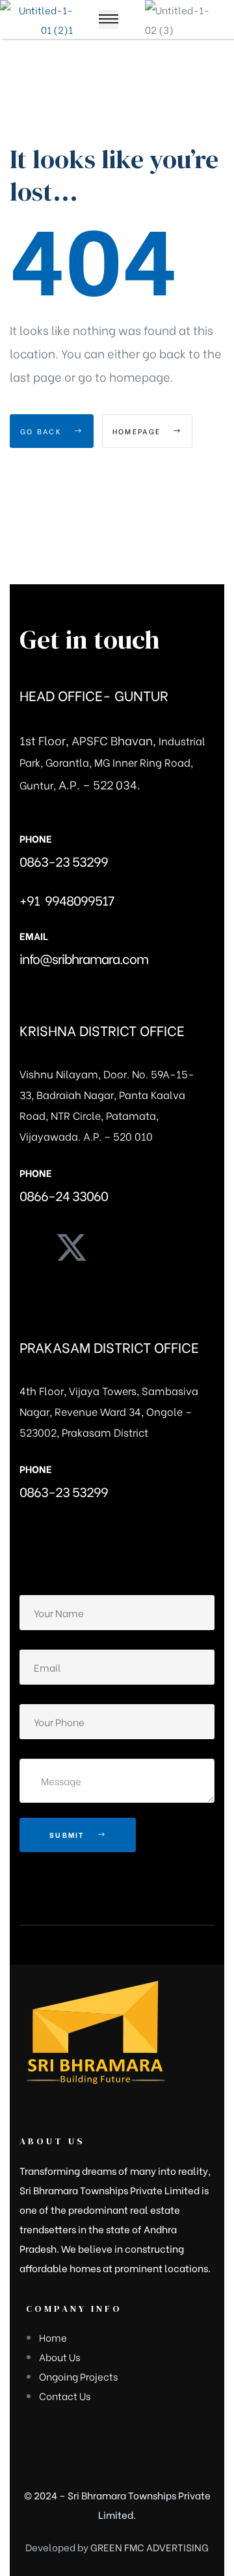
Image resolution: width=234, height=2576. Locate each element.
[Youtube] (156, 1247)
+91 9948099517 (67, 899)
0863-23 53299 (64, 861)
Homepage (138, 431)
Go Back (43, 431)
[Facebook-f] (29, 1247)
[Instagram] (114, 1247)
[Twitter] (71, 1247)
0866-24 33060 (64, 1195)
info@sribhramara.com (84, 958)
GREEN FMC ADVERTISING (149, 2547)
